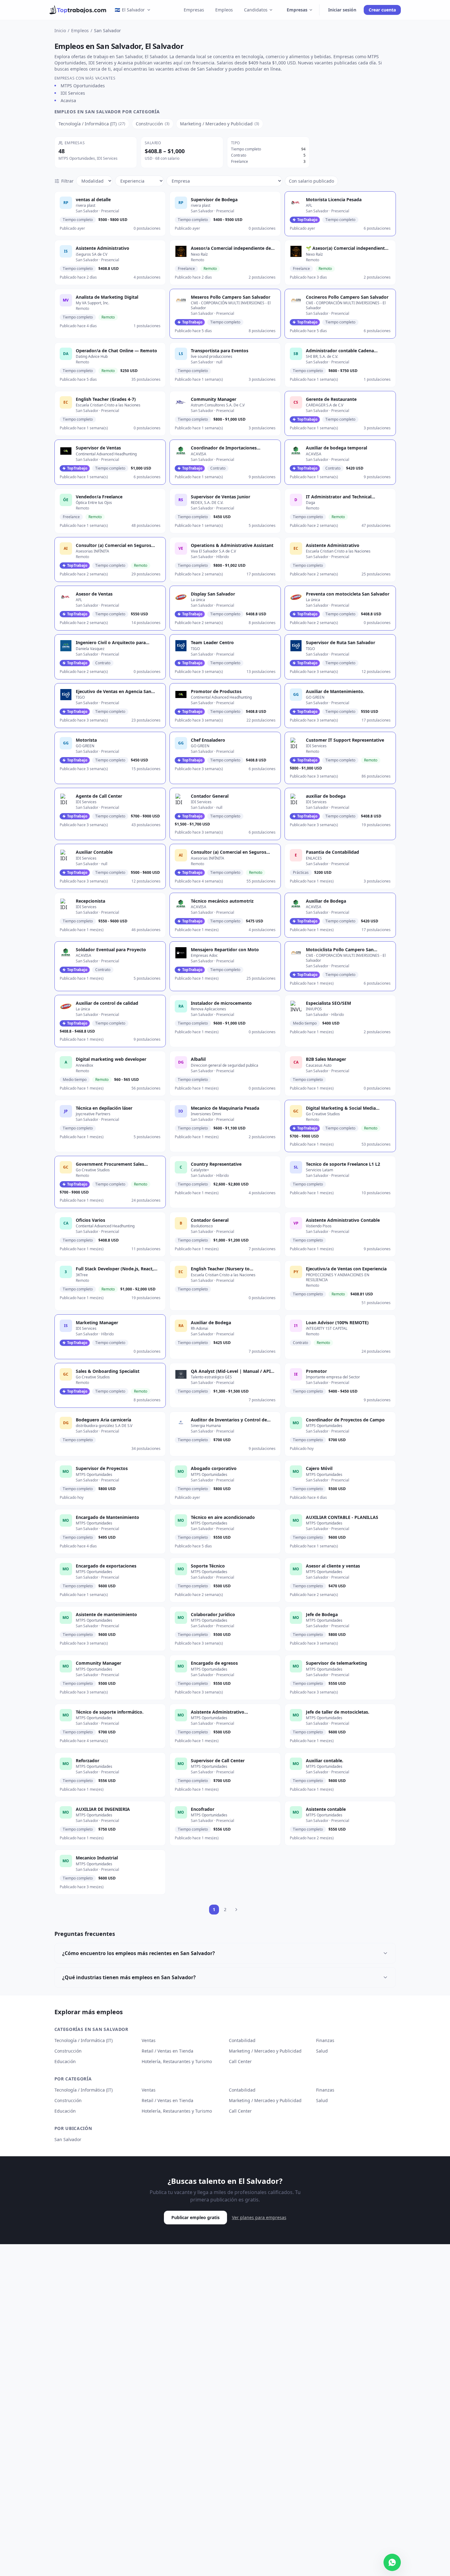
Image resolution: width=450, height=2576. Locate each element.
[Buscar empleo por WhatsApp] (392, 2562)
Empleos (224, 10)
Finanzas (325, 2040)
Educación (65, 2061)
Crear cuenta (382, 10)
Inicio (60, 30)
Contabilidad (242, 2040)
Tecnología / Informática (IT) (84, 2040)
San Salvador (68, 2139)
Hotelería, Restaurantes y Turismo (177, 2061)
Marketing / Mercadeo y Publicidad (265, 2051)
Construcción (68, 2051)
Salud (322, 2051)
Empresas (194, 10)
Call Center (240, 2061)
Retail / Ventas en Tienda (167, 2051)
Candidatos (256, 10)
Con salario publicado (311, 181)
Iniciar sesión (342, 10)
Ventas (149, 2040)
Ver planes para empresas (259, 2217)
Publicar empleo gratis (195, 2217)
